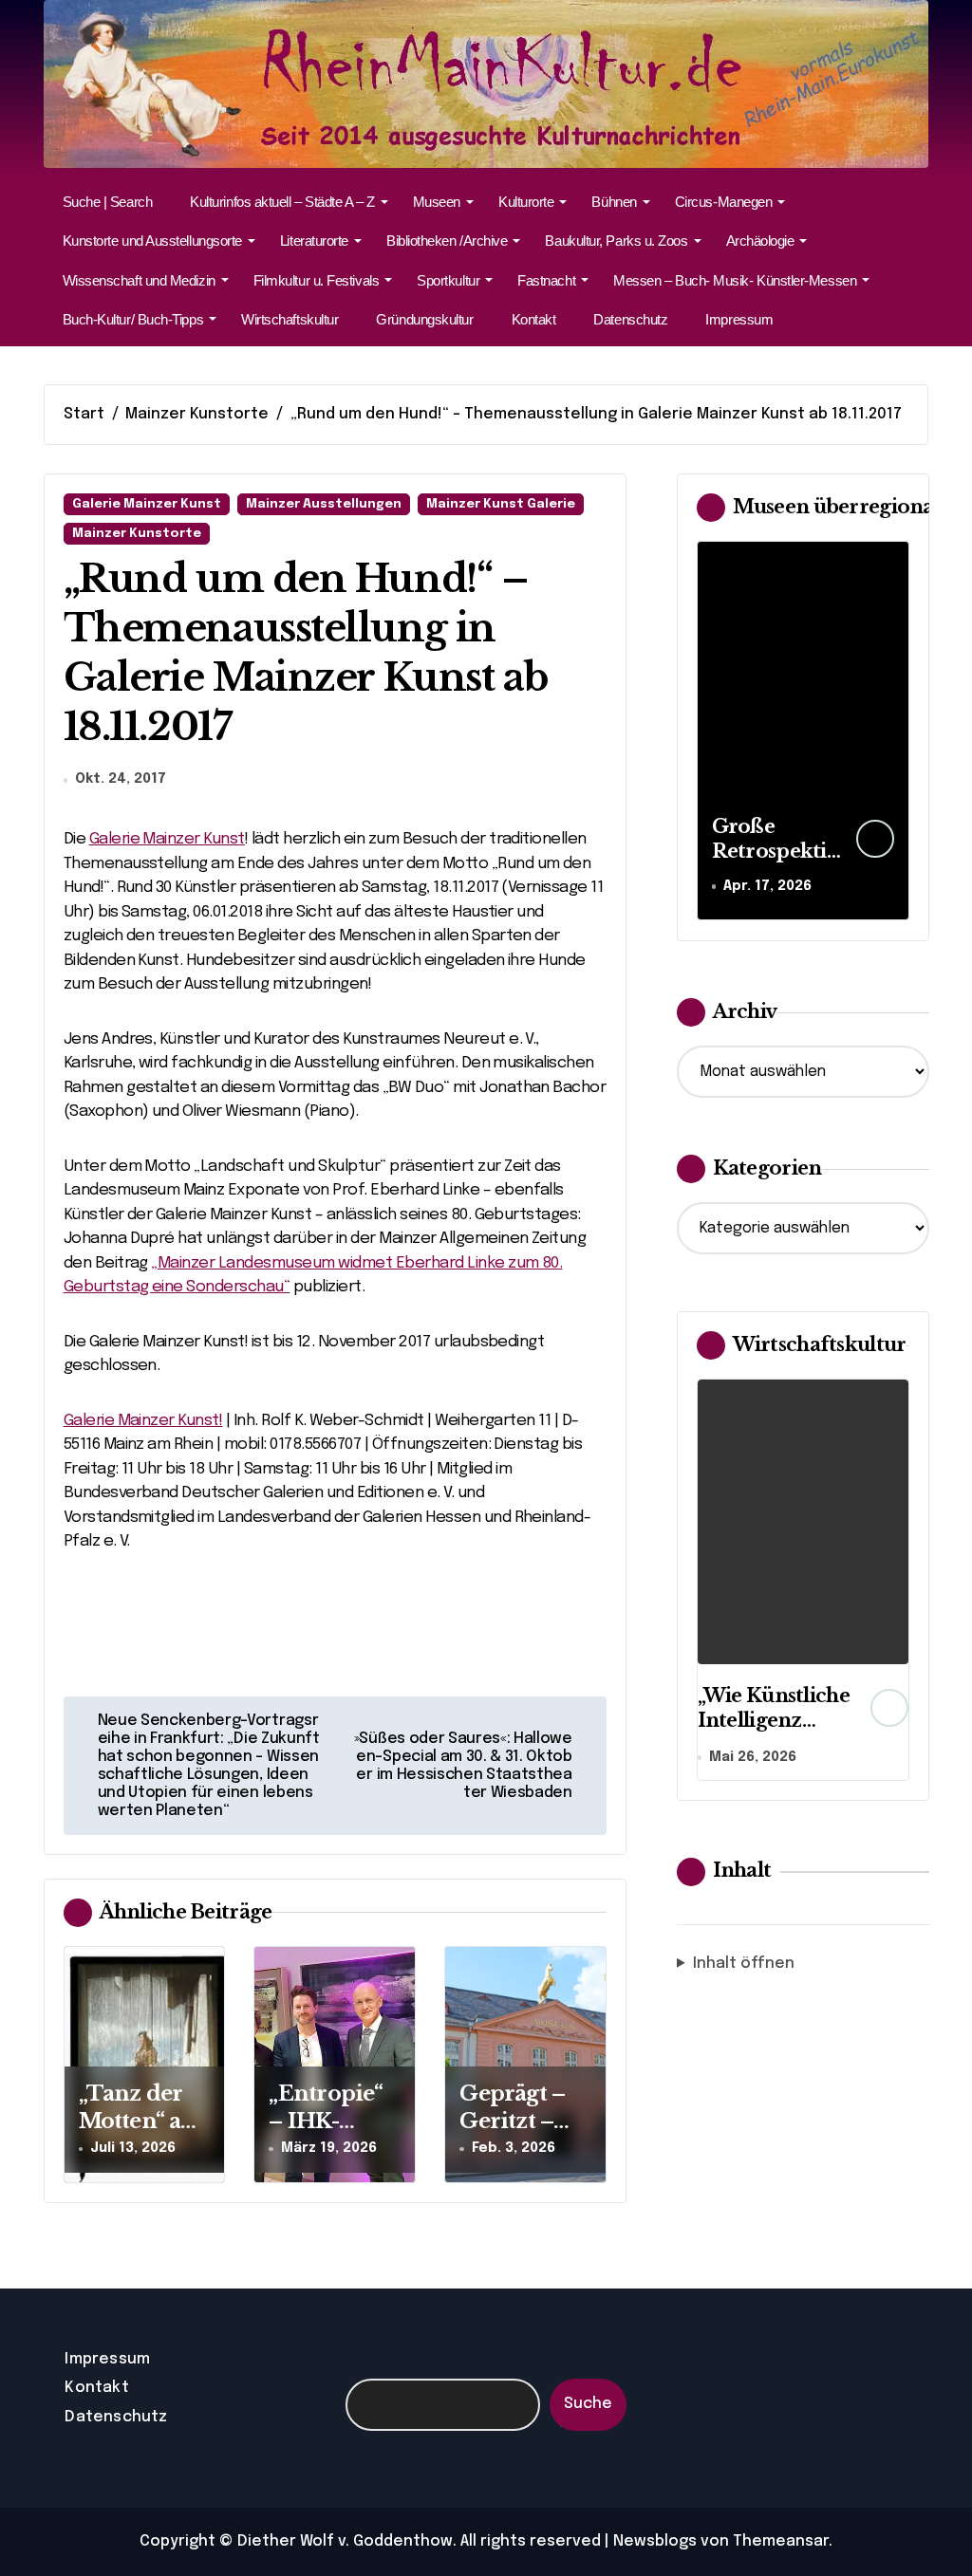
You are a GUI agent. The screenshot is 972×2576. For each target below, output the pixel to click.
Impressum (739, 319)
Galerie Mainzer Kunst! (143, 1421)
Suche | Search (108, 202)
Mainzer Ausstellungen (324, 504)
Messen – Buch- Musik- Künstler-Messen (735, 280)
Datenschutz (630, 319)
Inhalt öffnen (744, 1964)
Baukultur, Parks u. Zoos (616, 241)
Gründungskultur (424, 319)
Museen (437, 202)
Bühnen (614, 202)
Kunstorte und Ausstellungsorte (152, 241)
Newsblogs (655, 2541)
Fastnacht (546, 280)
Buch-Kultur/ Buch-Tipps (133, 319)
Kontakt (534, 319)
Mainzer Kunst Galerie (501, 504)
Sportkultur (448, 280)
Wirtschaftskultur (290, 319)
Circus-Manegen (724, 202)
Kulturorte (526, 202)
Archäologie (760, 241)
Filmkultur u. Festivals (317, 280)
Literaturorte (314, 241)
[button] (890, 730)
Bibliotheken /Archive (447, 241)
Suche (588, 2404)
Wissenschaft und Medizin (139, 280)
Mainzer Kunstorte (137, 534)
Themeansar (781, 2541)
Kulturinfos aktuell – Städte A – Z (282, 202)
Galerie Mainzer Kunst (147, 504)
